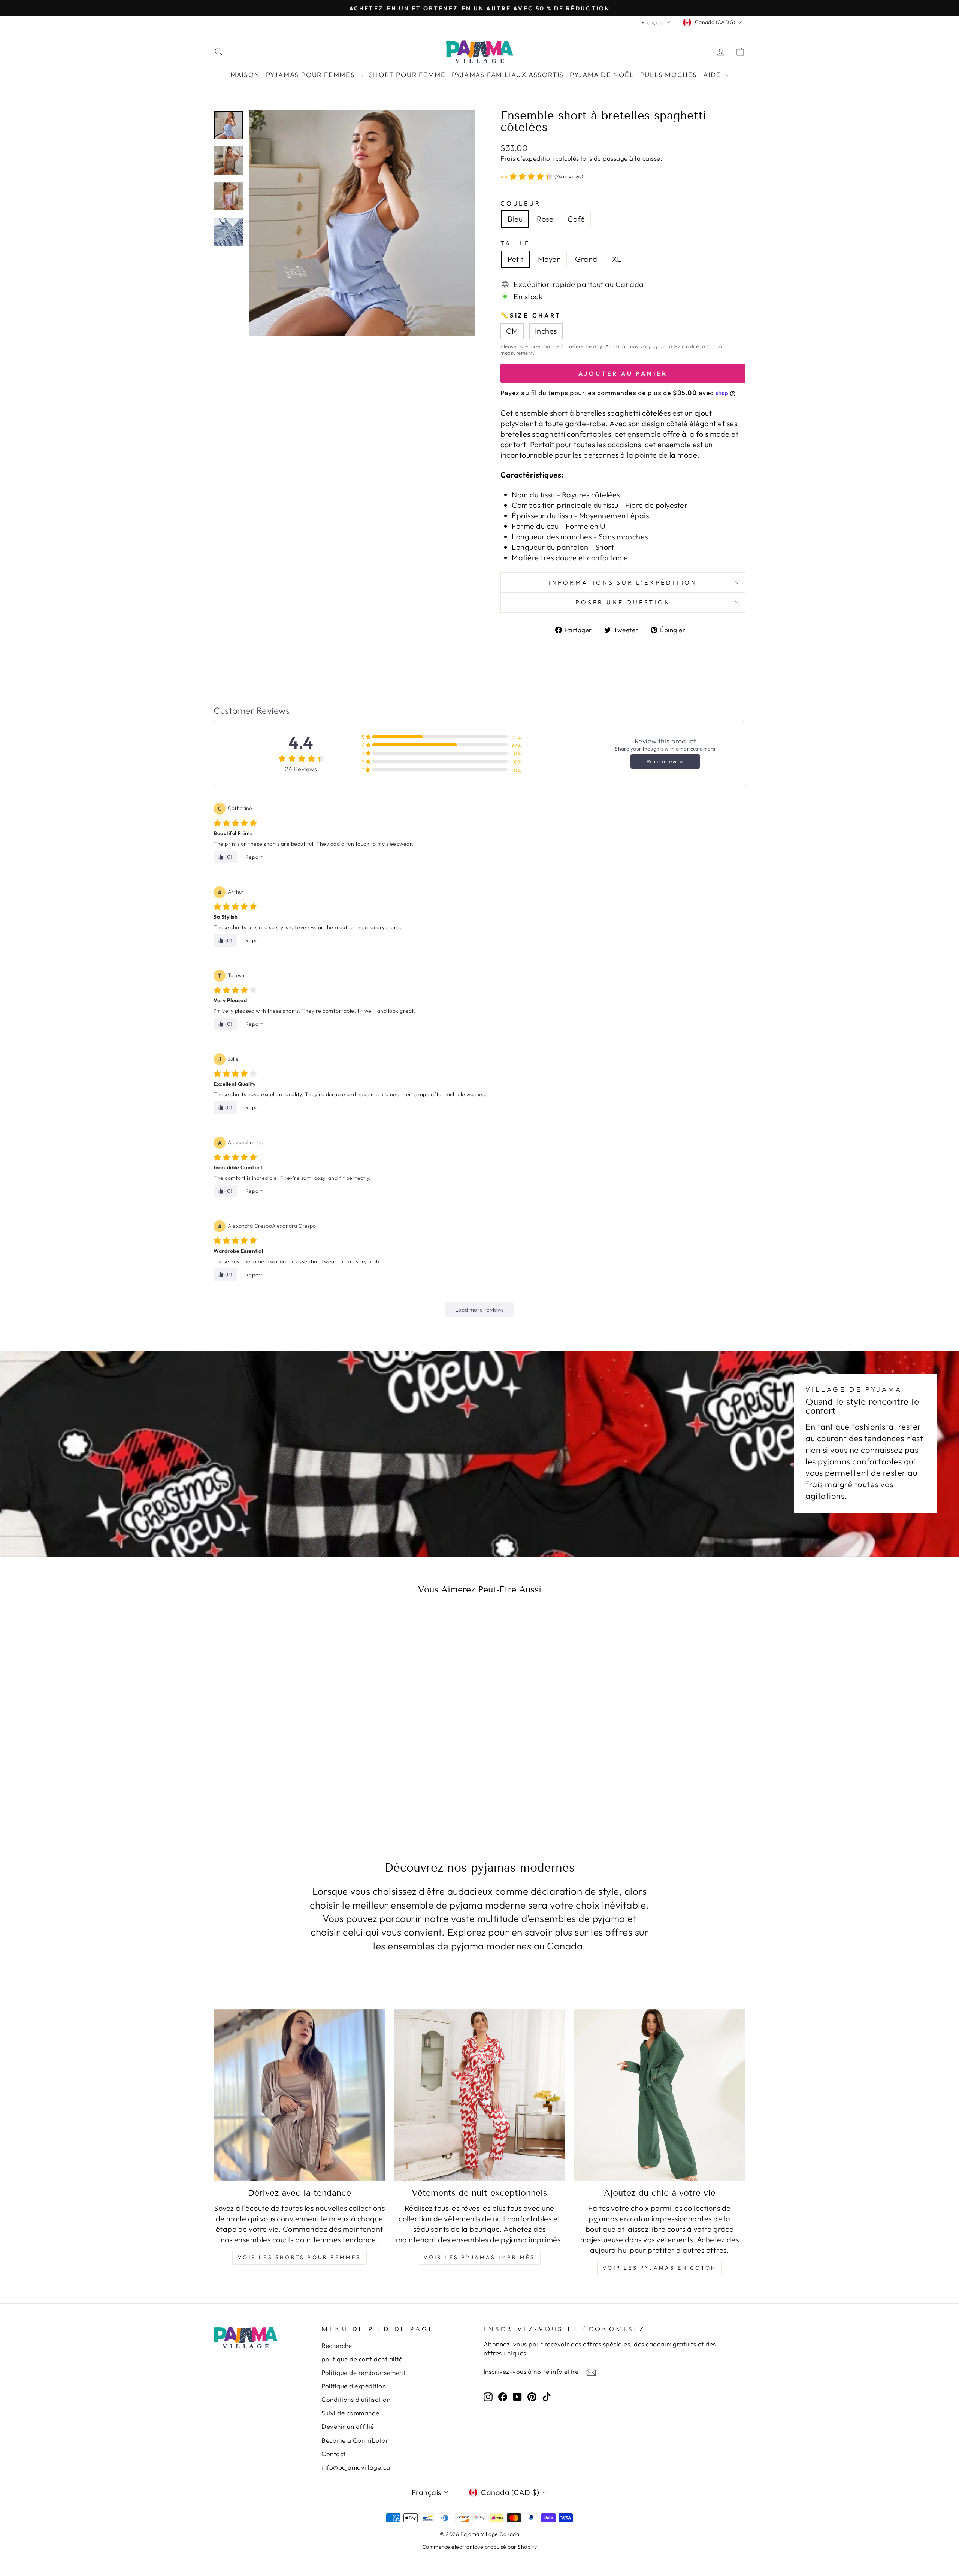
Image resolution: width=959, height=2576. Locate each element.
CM (512, 331)
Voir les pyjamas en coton (659, 2268)
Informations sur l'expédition (623, 582)
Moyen (550, 259)
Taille (515, 243)
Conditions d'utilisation (356, 2399)
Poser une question (623, 602)
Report (254, 857)
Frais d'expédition (527, 158)
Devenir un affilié (348, 2426)
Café (576, 219)
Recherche (337, 2345)
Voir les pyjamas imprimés (479, 2257)
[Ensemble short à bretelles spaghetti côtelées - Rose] (277, 1780)
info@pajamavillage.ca (356, 2467)
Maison (245, 75)
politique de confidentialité (362, 2359)
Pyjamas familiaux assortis (508, 75)
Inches (546, 331)
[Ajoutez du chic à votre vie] (659, 2095)
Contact (334, 2454)
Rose (545, 219)
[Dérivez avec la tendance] (300, 2095)
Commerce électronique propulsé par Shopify (480, 2547)
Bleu (515, 219)
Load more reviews (479, 1310)
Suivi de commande (350, 2413)
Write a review (665, 761)
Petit (516, 259)
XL (617, 259)
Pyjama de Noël (602, 75)
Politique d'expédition (354, 2386)
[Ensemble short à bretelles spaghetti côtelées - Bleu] (267, 1780)
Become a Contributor (355, 2440)
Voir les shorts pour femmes (299, 2257)
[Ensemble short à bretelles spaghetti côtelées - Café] (287, 1780)
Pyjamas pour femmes (312, 75)
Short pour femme (407, 75)
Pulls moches (669, 75)
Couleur (521, 203)
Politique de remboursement (363, 2372)
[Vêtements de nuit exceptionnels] (480, 2095)
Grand (586, 259)
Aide (713, 75)
